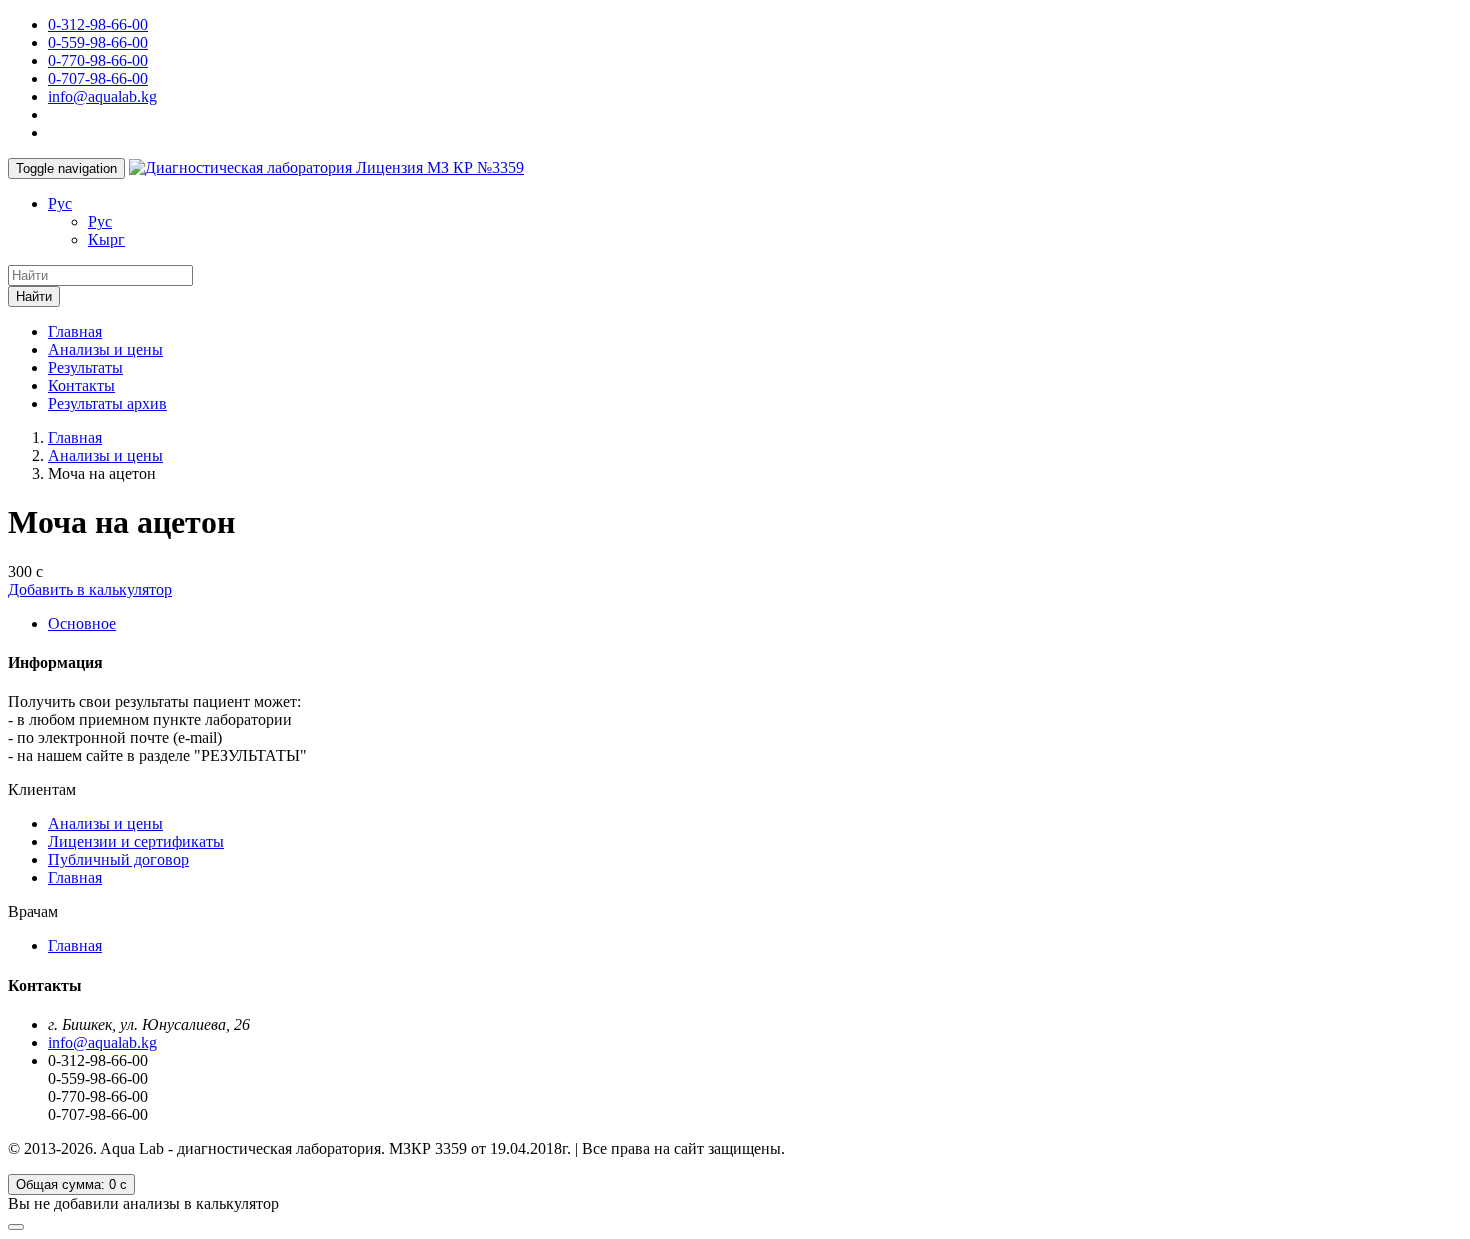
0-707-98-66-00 (98, 78)
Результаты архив (107, 403)
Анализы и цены (105, 349)
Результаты (85, 367)
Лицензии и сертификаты (136, 841)
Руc (60, 203)
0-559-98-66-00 (98, 42)
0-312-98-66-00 (98, 24)
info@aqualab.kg (102, 96)
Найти (34, 296)
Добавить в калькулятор (90, 589)
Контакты (81, 385)
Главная (75, 331)
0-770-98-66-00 (98, 60)
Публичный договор (118, 859)
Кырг (106, 239)
